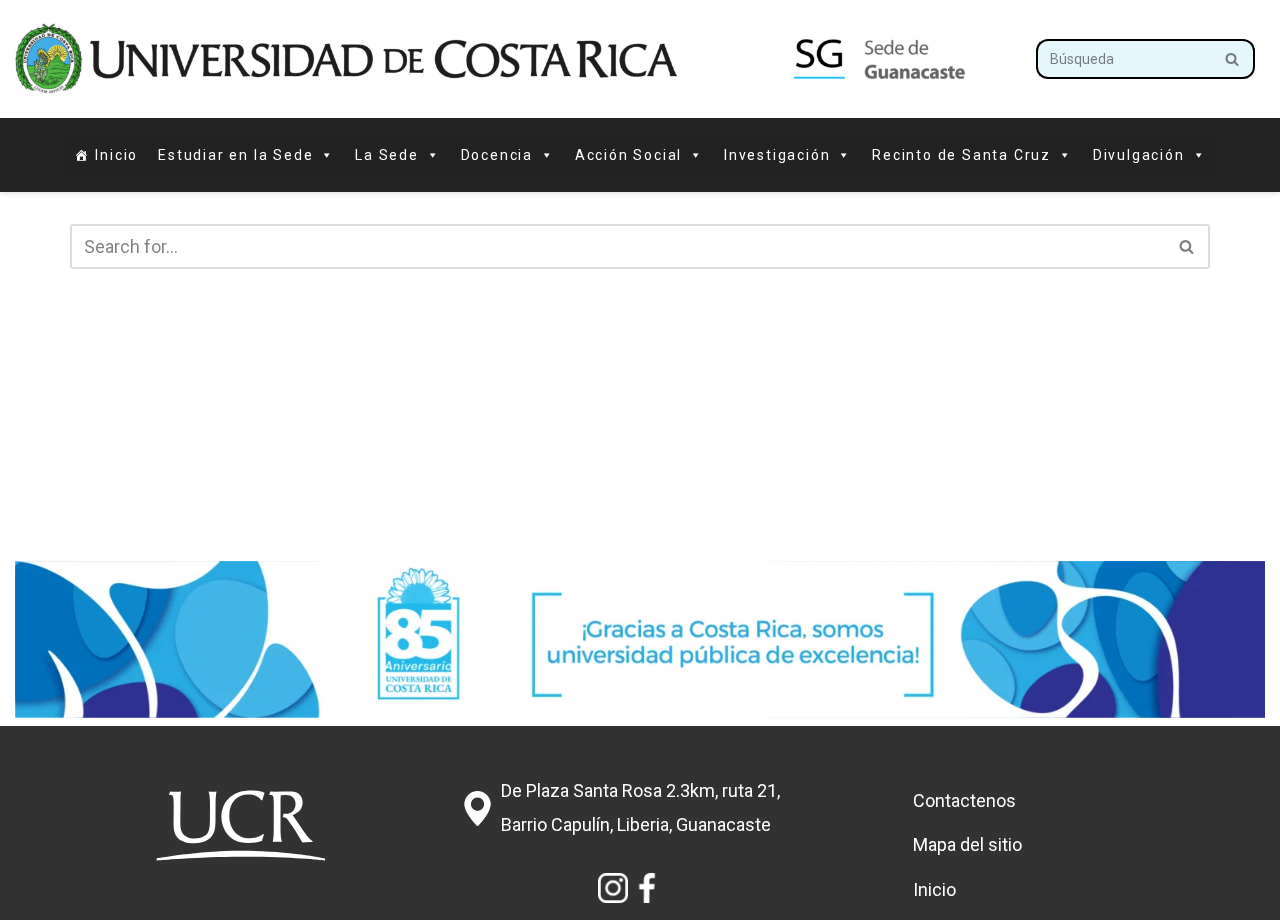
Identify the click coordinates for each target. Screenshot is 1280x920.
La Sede (387, 155)
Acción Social (628, 155)
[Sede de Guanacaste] (510, 59)
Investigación (777, 155)
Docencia (497, 155)
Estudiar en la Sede (235, 155)
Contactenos (964, 800)
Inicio (116, 155)
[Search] (1232, 59)
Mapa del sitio (967, 844)
